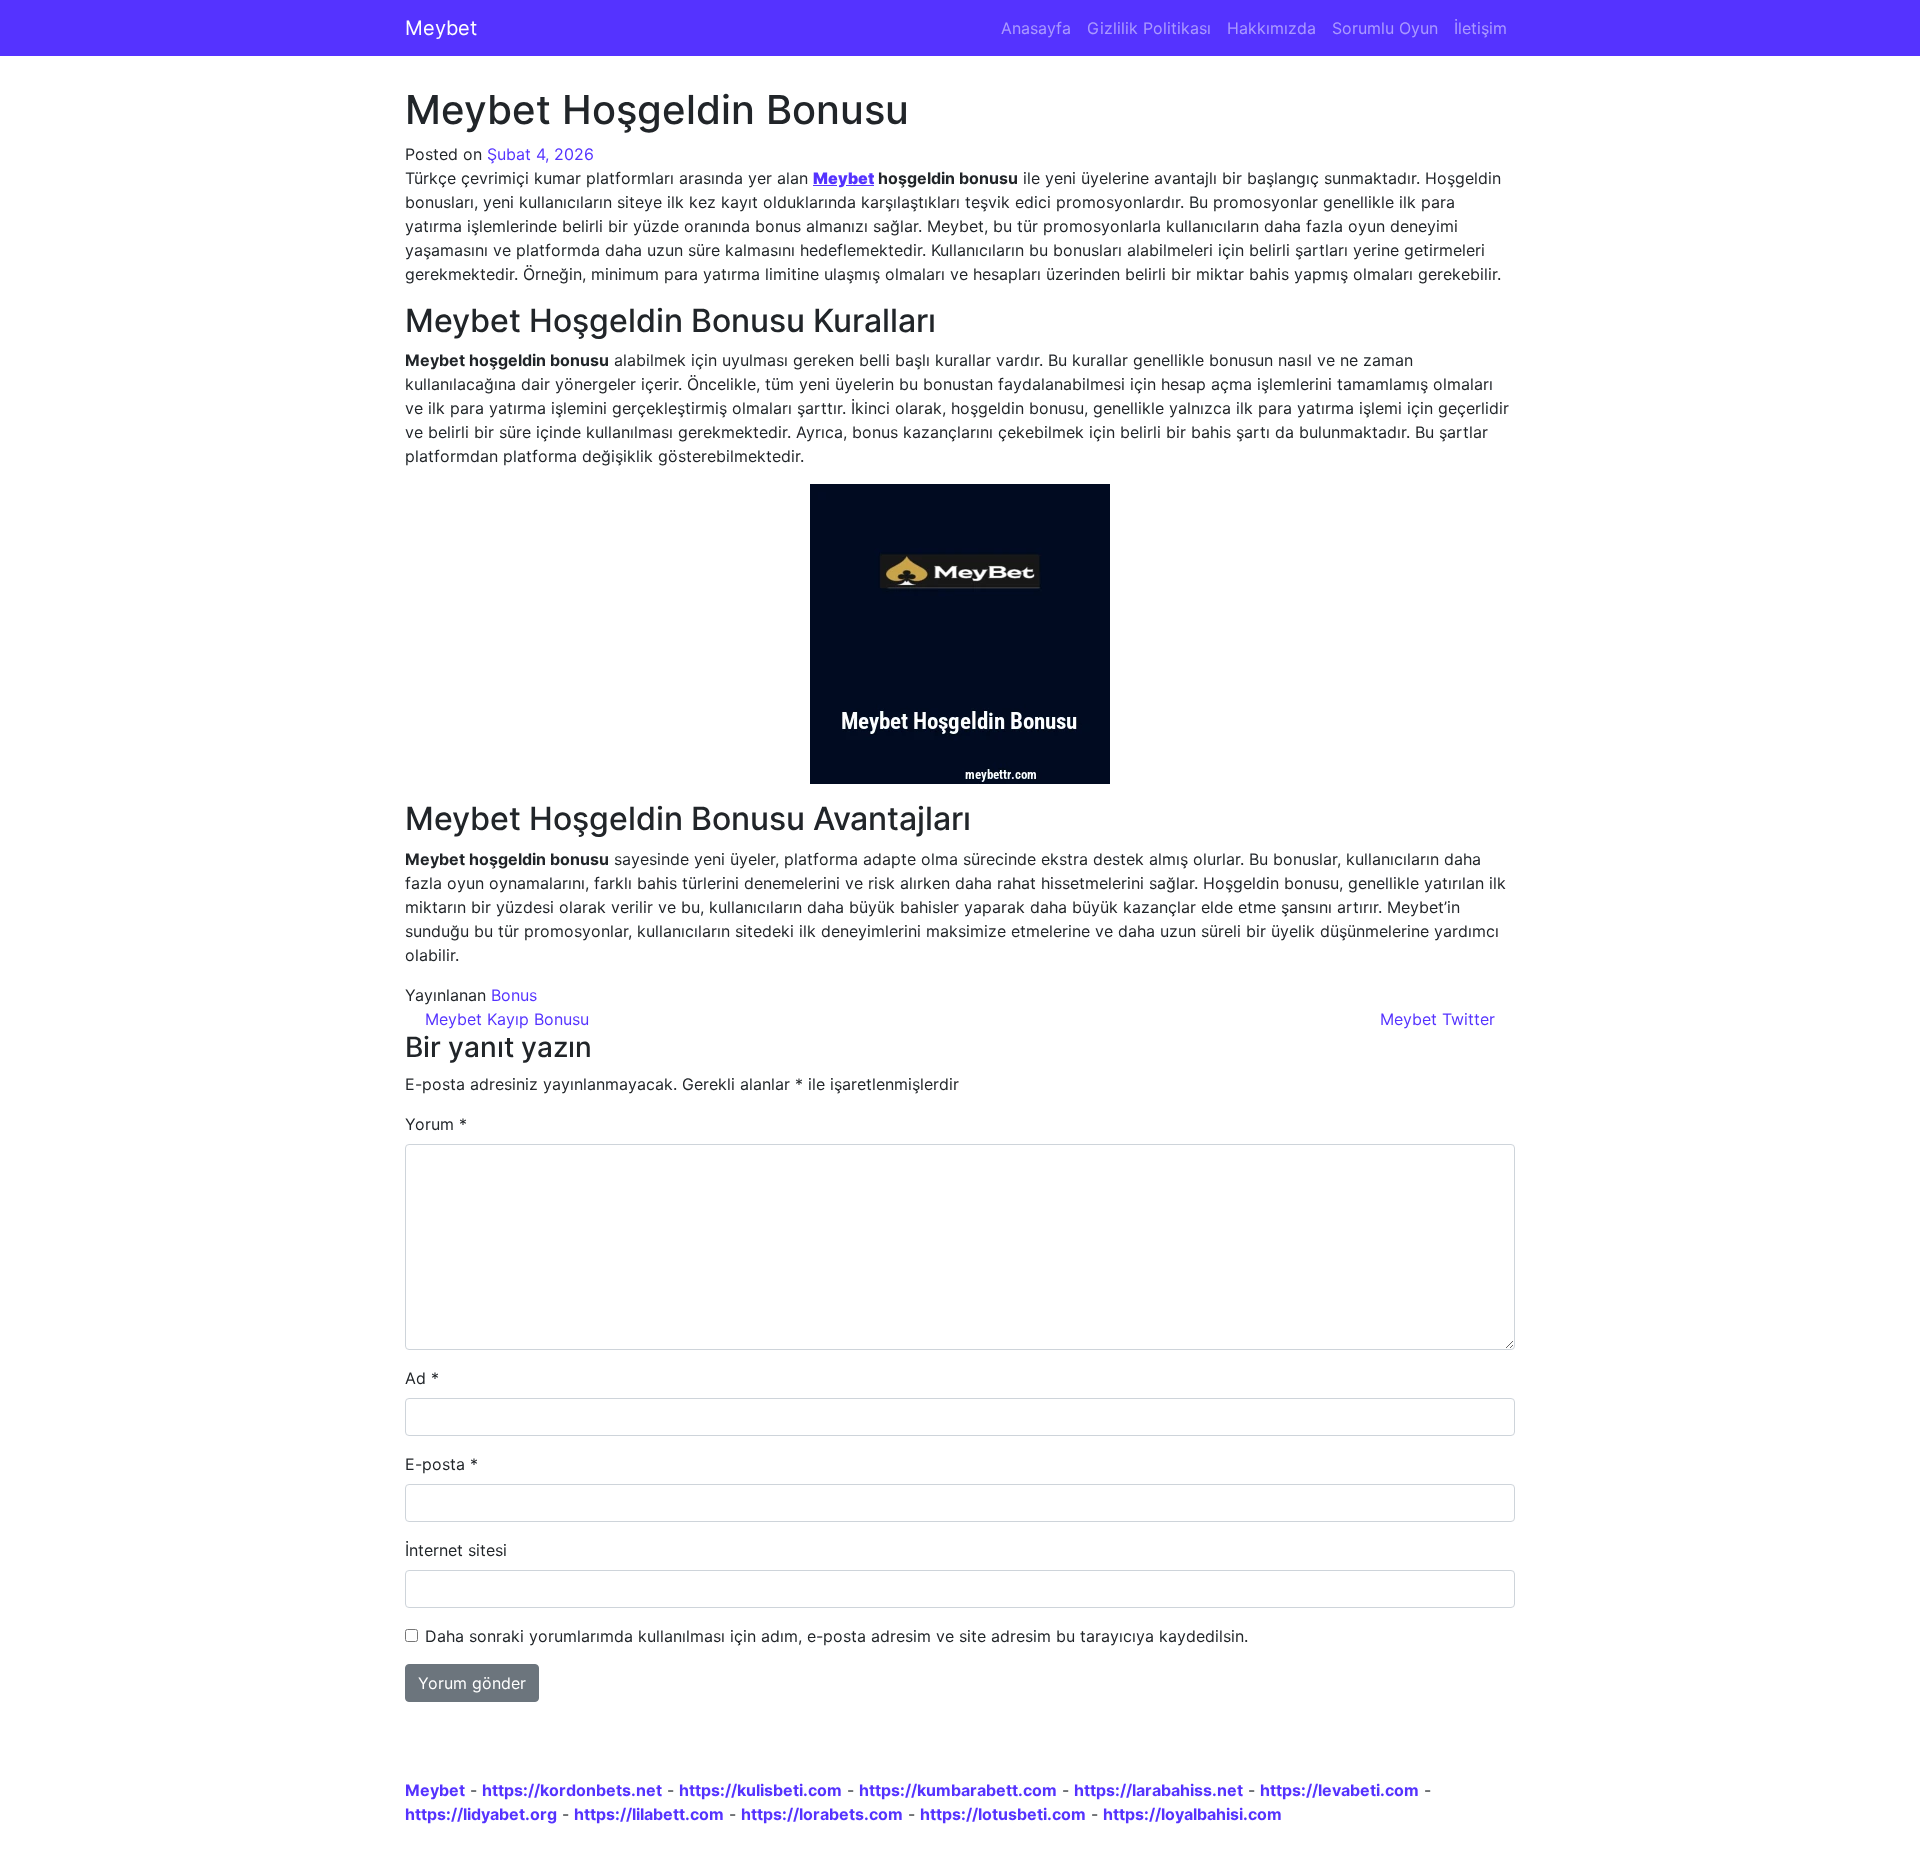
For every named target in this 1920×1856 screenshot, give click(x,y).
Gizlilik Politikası (1149, 28)
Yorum (436, 1124)
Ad (422, 1378)
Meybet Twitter (1440, 1019)
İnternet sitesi (456, 1550)
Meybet (441, 28)
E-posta (441, 1464)
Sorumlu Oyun (1385, 28)
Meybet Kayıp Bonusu (504, 1019)
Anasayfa (1036, 28)
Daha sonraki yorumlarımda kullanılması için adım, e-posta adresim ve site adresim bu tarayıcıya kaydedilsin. (836, 1636)
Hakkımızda (1271, 28)
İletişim (1480, 28)
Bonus (514, 995)
